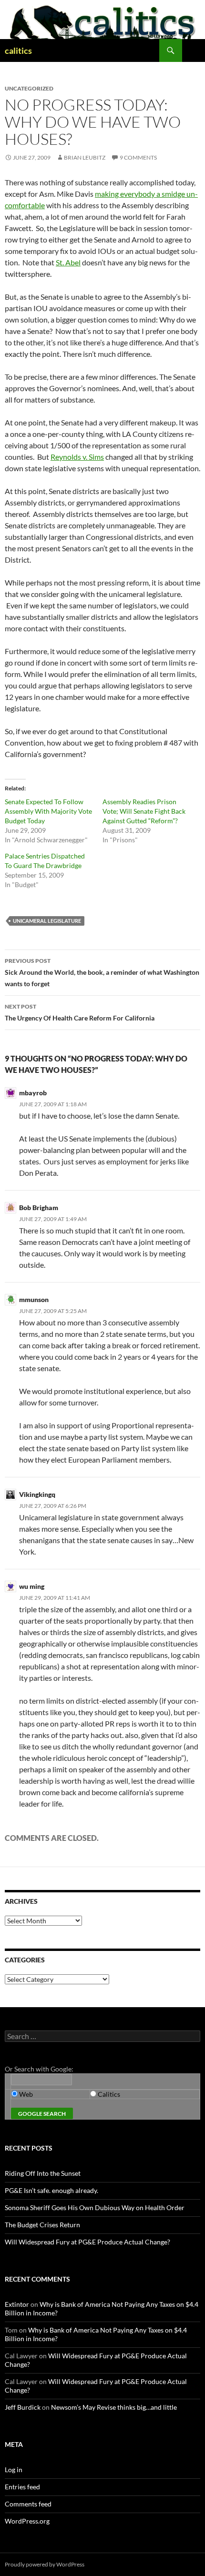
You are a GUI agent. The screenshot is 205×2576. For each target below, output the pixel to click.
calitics (18, 51)
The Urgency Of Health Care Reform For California (80, 1012)
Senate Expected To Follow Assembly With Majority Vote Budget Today (48, 811)
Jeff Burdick (23, 2407)
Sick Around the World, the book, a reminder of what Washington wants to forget (102, 972)
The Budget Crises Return (42, 2225)
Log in (14, 2470)
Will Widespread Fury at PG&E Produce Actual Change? (87, 2242)
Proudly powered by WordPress (45, 2564)
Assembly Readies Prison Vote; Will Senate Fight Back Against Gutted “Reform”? (144, 811)
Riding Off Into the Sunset (43, 2173)
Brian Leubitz (85, 157)
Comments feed (28, 2504)
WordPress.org (27, 2521)
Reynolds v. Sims (77, 457)
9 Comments (138, 157)
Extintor (17, 2304)
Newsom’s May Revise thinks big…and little (114, 2407)
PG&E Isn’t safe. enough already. (51, 2190)
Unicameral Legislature (47, 921)
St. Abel (68, 262)
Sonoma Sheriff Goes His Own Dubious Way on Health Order (95, 2207)
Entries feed (22, 2487)
